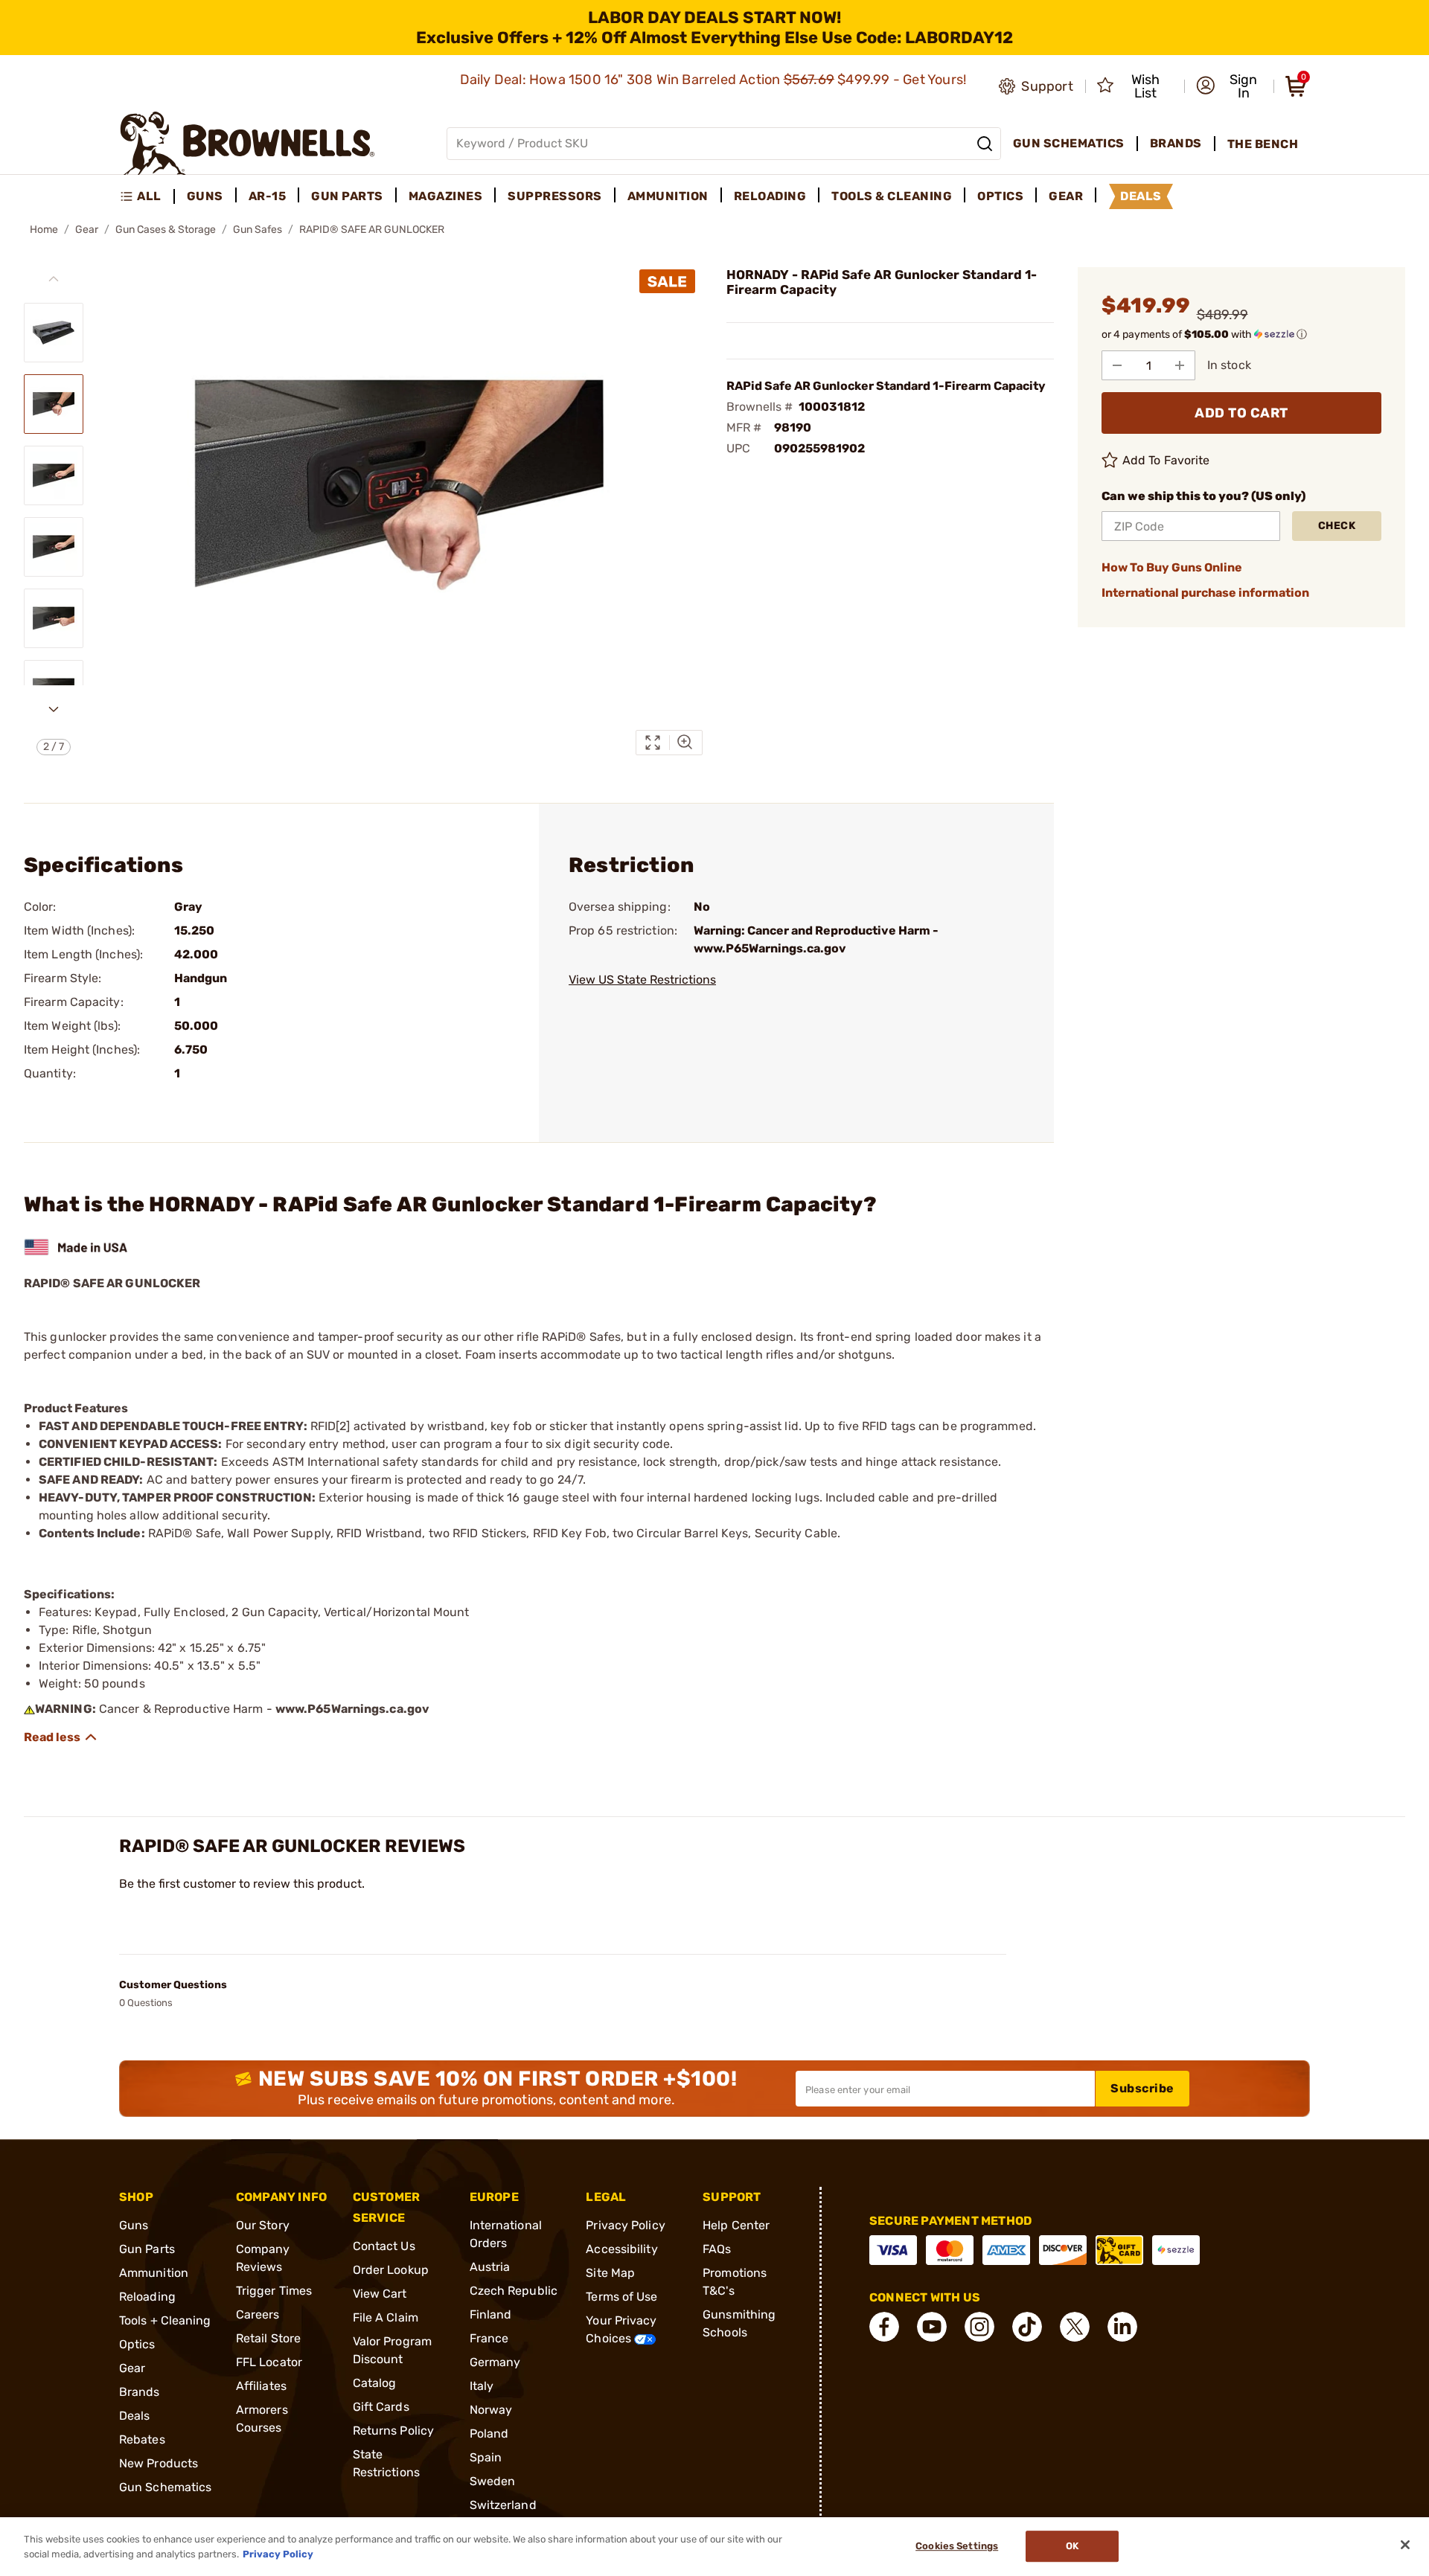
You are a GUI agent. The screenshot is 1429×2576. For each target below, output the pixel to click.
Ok (1072, 2547)
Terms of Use (621, 2297)
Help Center (736, 2225)
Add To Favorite (1166, 460)
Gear (87, 230)
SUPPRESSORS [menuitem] (555, 196)
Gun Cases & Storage (166, 230)
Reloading (147, 2297)
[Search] (985, 144)
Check (1337, 526)
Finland (491, 2314)
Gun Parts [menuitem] (347, 196)
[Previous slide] (54, 279)
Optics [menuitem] (1000, 196)
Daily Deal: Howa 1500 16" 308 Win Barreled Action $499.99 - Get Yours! (715, 80)
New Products (159, 2463)
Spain (486, 2457)
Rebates (142, 2439)
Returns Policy (393, 2431)
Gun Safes (258, 230)
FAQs (717, 2249)
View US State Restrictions (642, 980)
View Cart (380, 2294)
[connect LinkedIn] (1122, 2327)
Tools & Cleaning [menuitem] (892, 196)
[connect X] (1075, 2327)
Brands (140, 2392)
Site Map (610, 2273)
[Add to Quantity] (1180, 365)
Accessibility (621, 2249)
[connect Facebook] (884, 2327)
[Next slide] (54, 709)
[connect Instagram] (979, 2327)
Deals (135, 2416)
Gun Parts (147, 2249)
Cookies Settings (957, 2547)
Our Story (263, 2225)
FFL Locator (269, 2362)
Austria (490, 2267)
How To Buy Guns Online (1172, 567)
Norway (491, 2410)
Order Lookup (391, 2270)
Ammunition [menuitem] (668, 196)
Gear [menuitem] (1066, 196)
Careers (258, 2314)
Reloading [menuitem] (770, 196)
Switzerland (503, 2505)
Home (44, 230)
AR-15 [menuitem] (268, 196)
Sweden (493, 2481)
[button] (1230, 86)
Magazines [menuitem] (446, 196)
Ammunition (154, 2273)
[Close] (1405, 2545)
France (489, 2338)
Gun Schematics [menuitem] (1069, 143)
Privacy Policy (625, 2225)
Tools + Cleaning (165, 2320)
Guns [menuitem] (205, 196)
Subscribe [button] (1142, 2088)
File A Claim (386, 2317)
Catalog (375, 2383)
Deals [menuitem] (1141, 196)
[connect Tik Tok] (1027, 2327)
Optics (137, 2344)
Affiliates (261, 2386)
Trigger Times (274, 2291)
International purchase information (1205, 593)
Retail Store (268, 2338)
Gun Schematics (165, 2487)
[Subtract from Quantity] (1117, 365)
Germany (495, 2362)
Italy (482, 2386)
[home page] (247, 143)
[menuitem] (147, 196)
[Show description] (61, 1737)
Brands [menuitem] (1176, 143)
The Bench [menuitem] (1263, 144)
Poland (489, 2434)
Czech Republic (514, 2291)
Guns (134, 2225)
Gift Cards (381, 2407)
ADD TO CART (1241, 413)
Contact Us (384, 2246)
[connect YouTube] (932, 2327)
